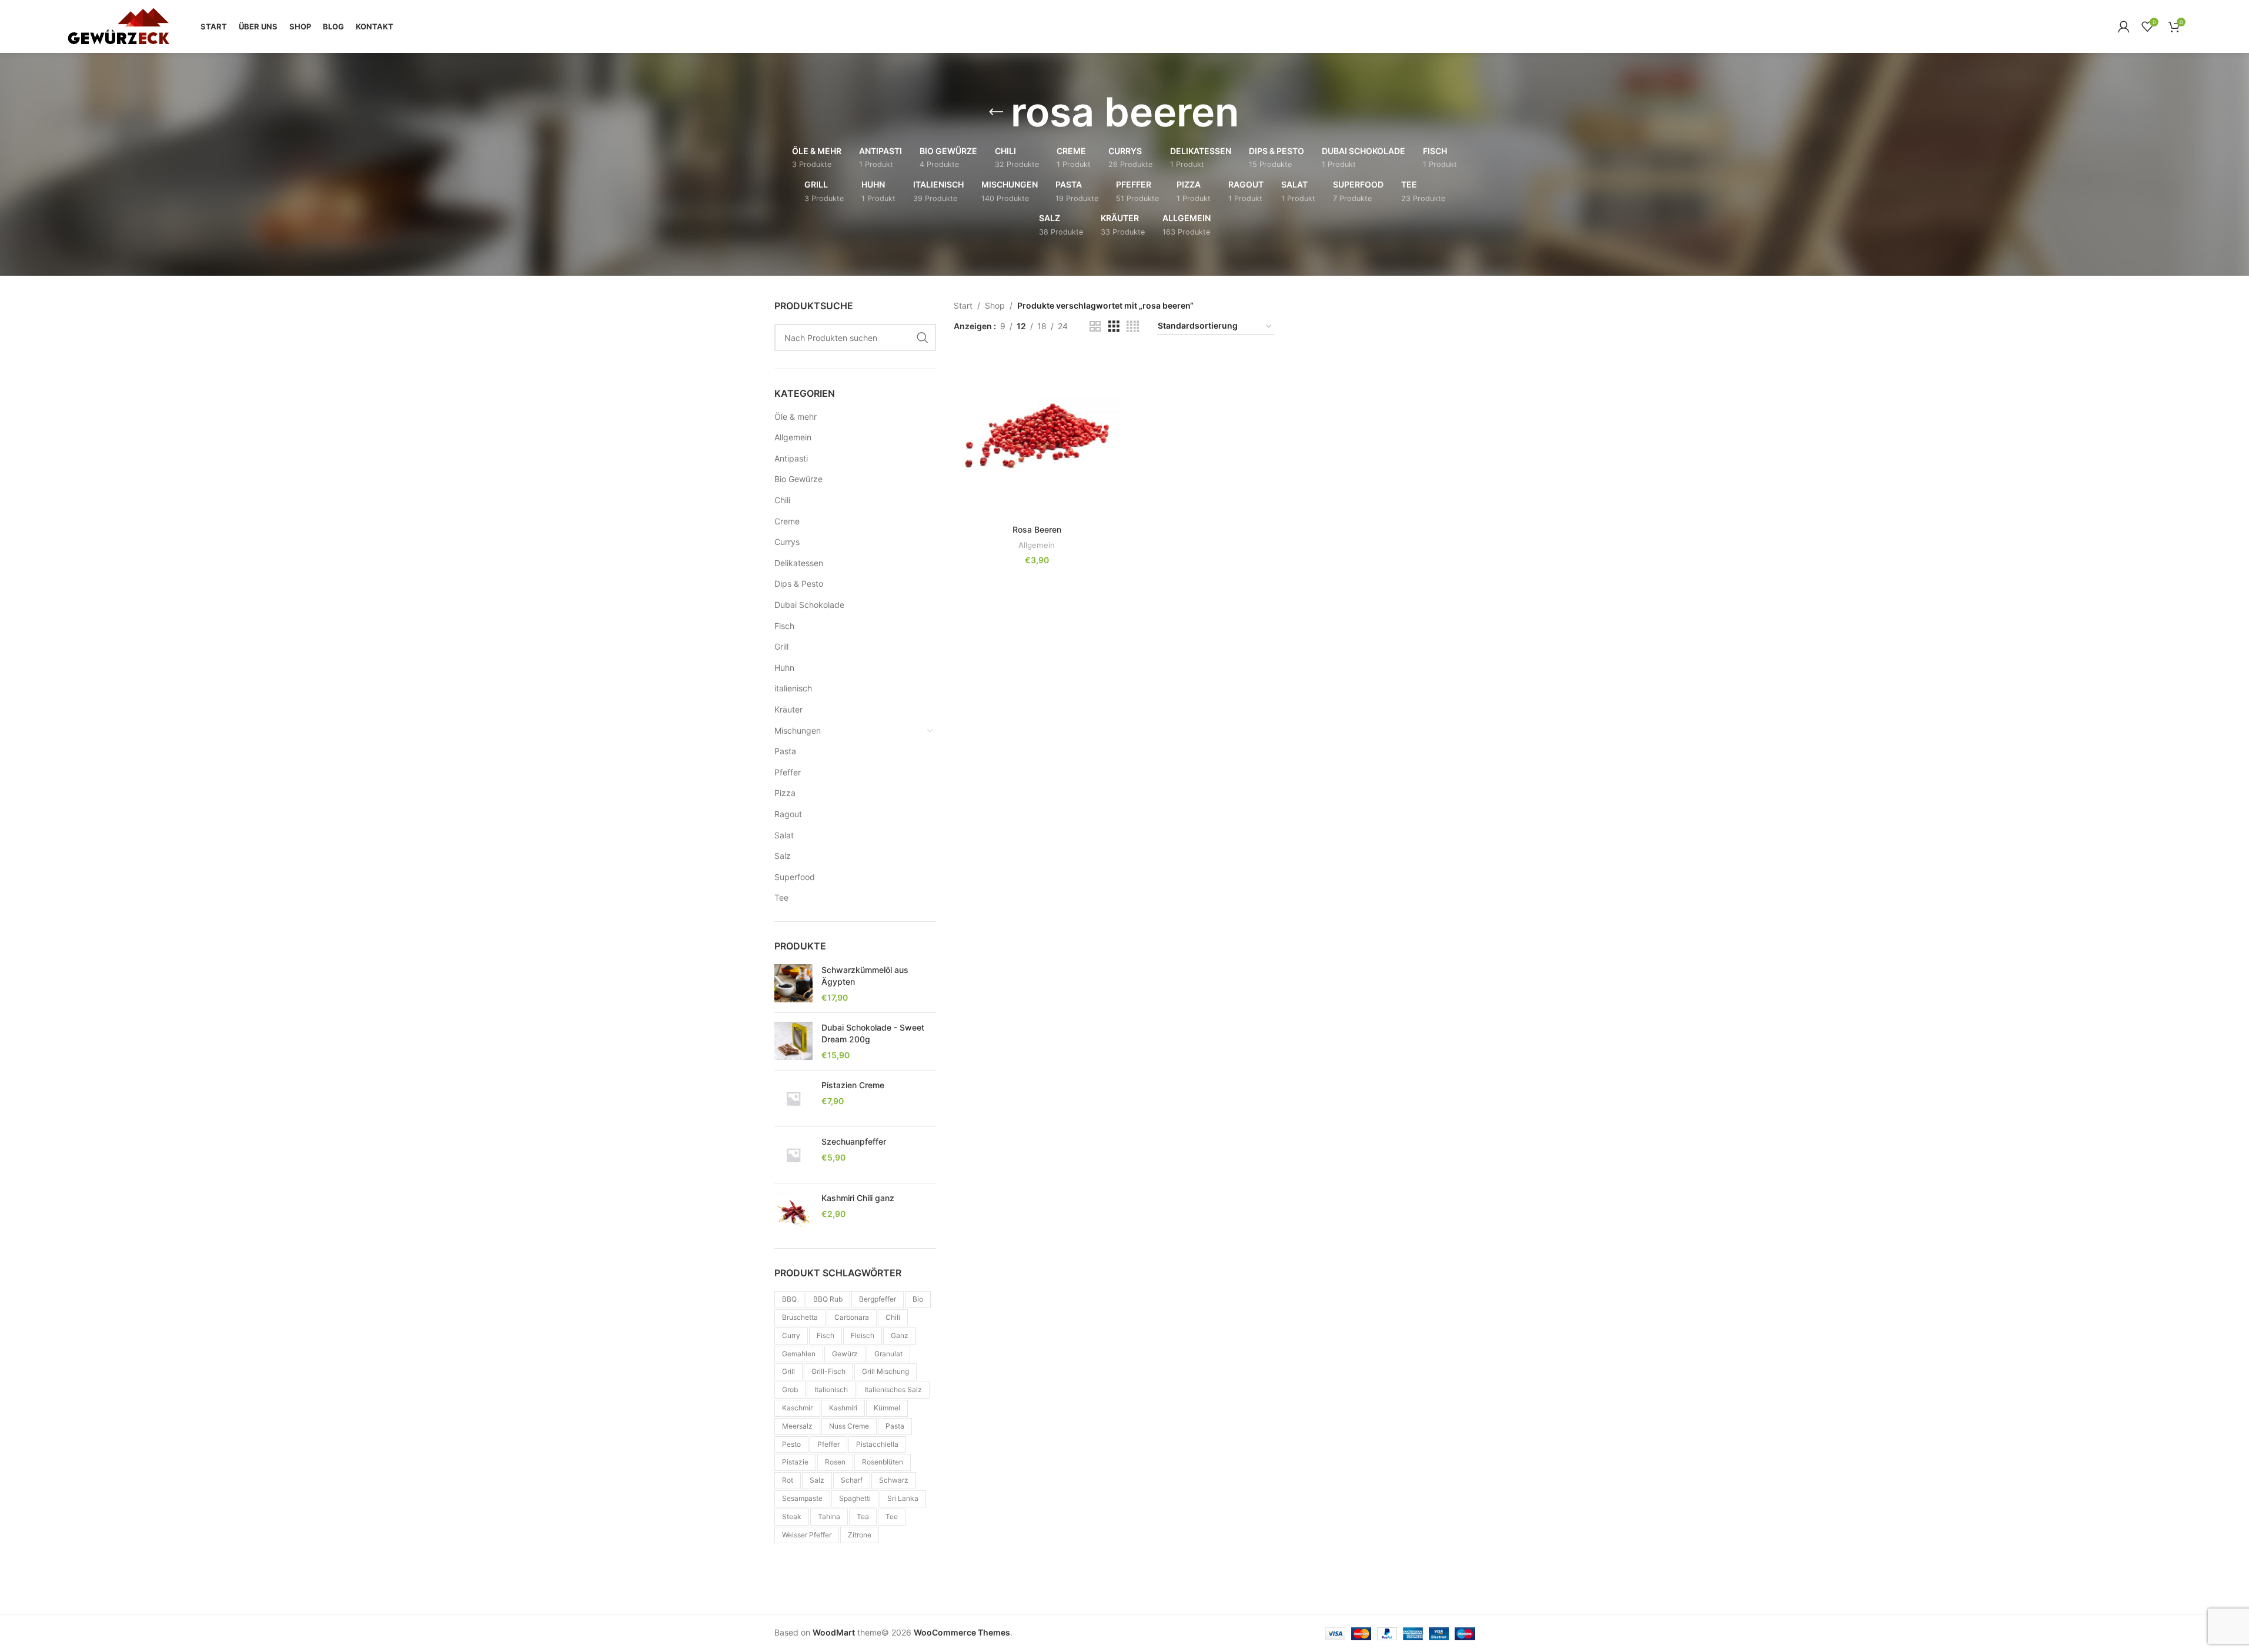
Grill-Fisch (828, 1371)
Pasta (785, 751)
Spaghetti (855, 1498)
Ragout (788, 814)
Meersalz (797, 1426)
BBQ (789, 1299)
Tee (781, 897)
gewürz (845, 1354)
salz (817, 1480)
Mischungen (798, 730)
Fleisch (863, 1335)
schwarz (894, 1480)
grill (788, 1371)
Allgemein (793, 437)
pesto (791, 1444)
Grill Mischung (885, 1371)
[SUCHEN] (923, 337)
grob (790, 1390)
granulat (888, 1354)
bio (918, 1299)
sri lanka (903, 1498)
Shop (995, 305)
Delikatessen (799, 563)
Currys (787, 542)
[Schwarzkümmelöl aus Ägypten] (793, 984)
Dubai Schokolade (809, 605)
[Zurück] (996, 112)
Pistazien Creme (853, 1085)
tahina (829, 1516)
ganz (900, 1335)
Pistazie (795, 1462)
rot (788, 1480)
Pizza (785, 793)
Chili (782, 500)
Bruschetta (800, 1317)
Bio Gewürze (798, 479)
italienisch (793, 688)
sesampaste (802, 1498)
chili (893, 1317)
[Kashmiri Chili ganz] (793, 1211)
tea (863, 1516)
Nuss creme (849, 1426)
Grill (781, 646)
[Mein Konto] (2124, 26)
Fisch (784, 626)
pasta (895, 1426)
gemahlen (799, 1354)
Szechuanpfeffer (854, 1141)
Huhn (784, 668)
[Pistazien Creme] (793, 1098)
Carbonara (852, 1317)
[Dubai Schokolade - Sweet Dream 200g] (793, 1041)
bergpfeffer (878, 1299)
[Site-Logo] (118, 26)
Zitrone (860, 1535)
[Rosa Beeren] (1037, 436)
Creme (787, 521)
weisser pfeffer (807, 1535)
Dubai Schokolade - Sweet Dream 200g (873, 1033)
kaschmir (797, 1408)
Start (963, 305)
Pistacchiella (877, 1444)
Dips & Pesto (799, 583)
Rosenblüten (883, 1462)
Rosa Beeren (1037, 529)
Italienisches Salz (893, 1390)
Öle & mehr (796, 417)
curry (791, 1335)
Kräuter (788, 709)
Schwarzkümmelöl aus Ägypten (865, 976)
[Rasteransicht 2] (1095, 327)
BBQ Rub (828, 1299)
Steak (792, 1516)
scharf (852, 1480)
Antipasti (791, 458)
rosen (835, 1462)
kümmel (887, 1408)
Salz (783, 856)
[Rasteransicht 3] (1114, 327)
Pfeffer (788, 772)
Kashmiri (843, 1408)
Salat (784, 835)
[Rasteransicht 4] (1133, 327)
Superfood (795, 877)
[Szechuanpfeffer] (793, 1155)
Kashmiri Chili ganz (858, 1198)
